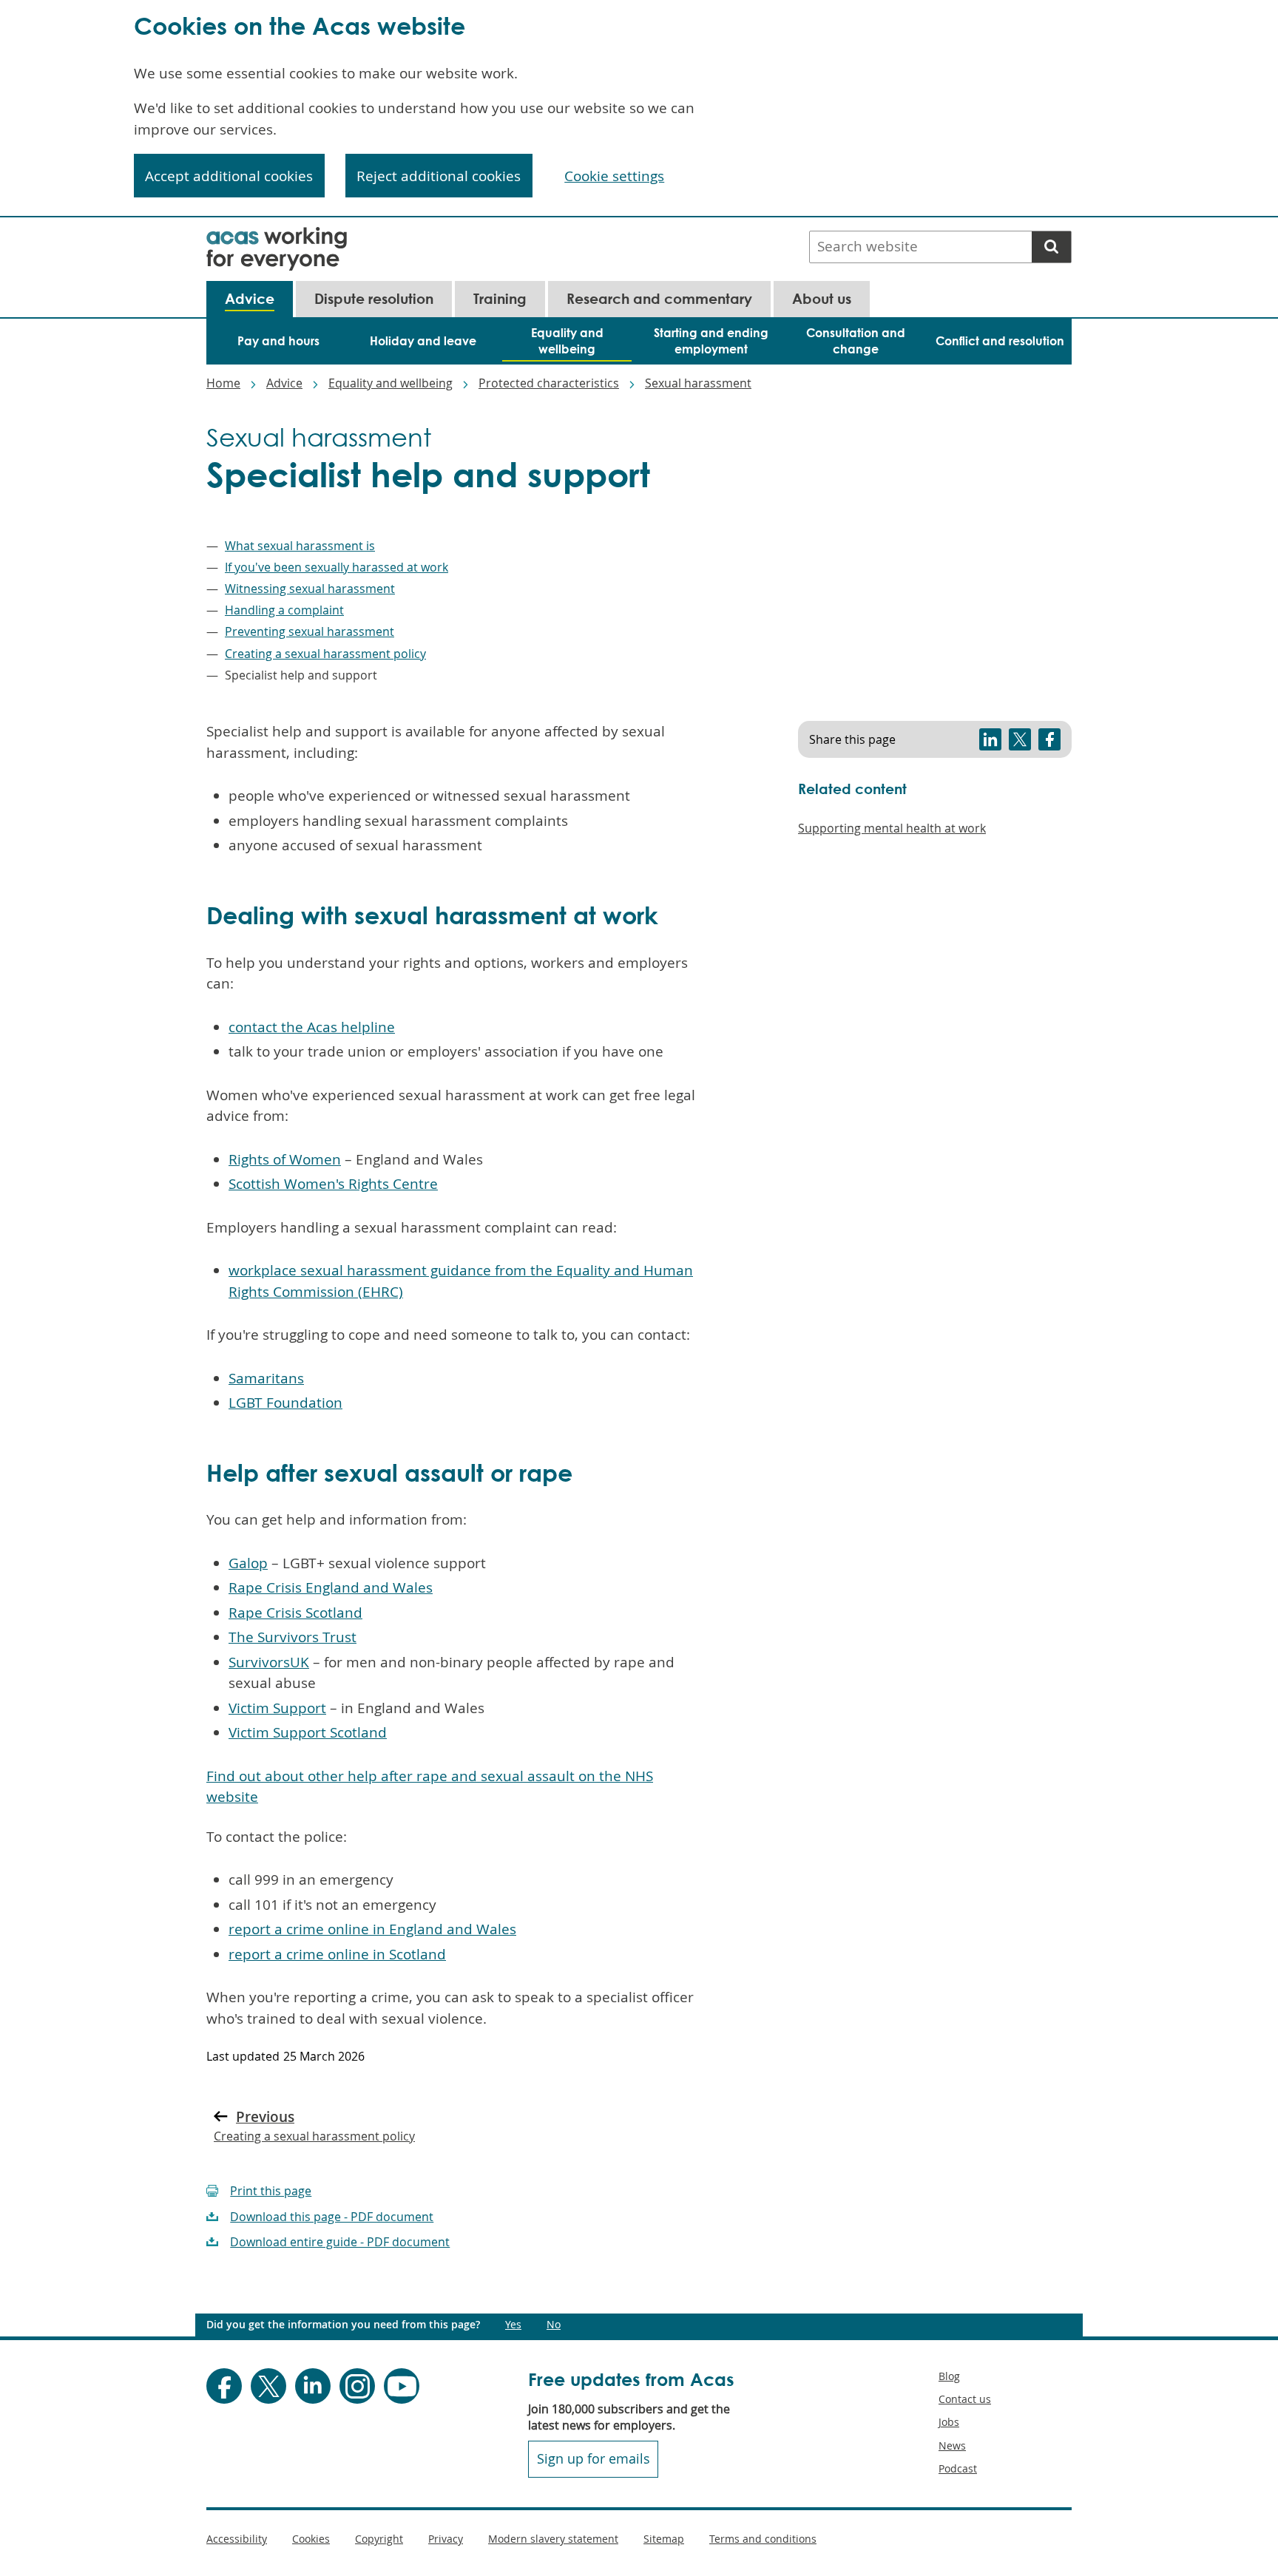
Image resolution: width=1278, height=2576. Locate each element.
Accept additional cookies (229, 176)
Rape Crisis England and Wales (331, 1587)
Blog (949, 2376)
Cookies (311, 2539)
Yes (513, 2325)
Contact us (965, 2399)
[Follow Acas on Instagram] (357, 2386)
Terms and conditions (763, 2539)
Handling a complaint (284, 610)
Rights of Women (285, 1159)
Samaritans (266, 1378)
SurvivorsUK (269, 1662)
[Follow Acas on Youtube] (402, 2386)
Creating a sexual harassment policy (325, 654)
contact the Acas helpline (312, 1027)
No (554, 2325)
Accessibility (237, 2539)
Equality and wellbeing (390, 383)
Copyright (379, 2539)
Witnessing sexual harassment (310, 589)
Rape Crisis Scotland (295, 1613)
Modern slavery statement (553, 2539)
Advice (284, 383)
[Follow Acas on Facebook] (224, 2386)
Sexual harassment (698, 383)
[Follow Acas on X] (268, 2386)
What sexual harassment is (300, 546)
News (952, 2445)
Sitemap (664, 2539)
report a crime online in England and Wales (372, 1929)
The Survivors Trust (293, 1637)
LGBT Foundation (285, 1403)
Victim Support (277, 1708)
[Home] (277, 237)
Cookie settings (614, 176)
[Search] (1051, 247)
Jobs (949, 2422)
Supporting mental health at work (892, 828)
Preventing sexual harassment (310, 631)
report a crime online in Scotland (337, 1954)
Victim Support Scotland (308, 1732)
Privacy (446, 2539)
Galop (248, 1563)
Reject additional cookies (439, 176)
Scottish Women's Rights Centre (333, 1184)
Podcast (958, 2468)
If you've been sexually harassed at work (337, 567)
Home (223, 383)
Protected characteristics (549, 383)
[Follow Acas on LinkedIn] (313, 2386)
